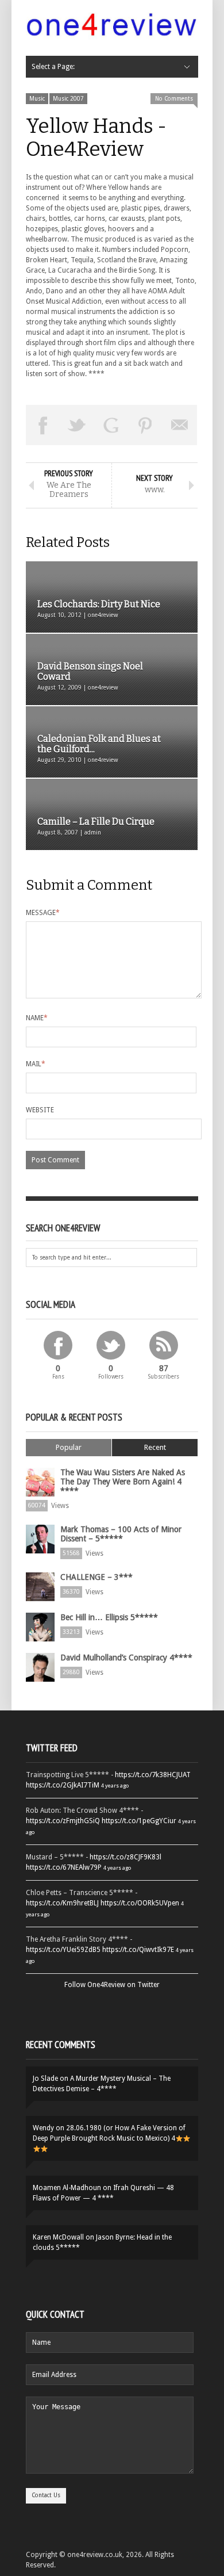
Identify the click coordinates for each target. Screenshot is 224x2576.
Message (43, 913)
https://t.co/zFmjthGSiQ (63, 1821)
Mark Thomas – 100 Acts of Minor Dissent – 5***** (121, 1534)
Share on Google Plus (111, 425)
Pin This (146, 425)
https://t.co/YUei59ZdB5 (63, 1950)
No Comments (174, 99)
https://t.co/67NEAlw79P (64, 1867)
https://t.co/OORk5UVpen (140, 1903)
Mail (36, 1064)
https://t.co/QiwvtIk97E (138, 1950)
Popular (69, 1447)
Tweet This (78, 425)
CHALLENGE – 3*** (96, 1577)
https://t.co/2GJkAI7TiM (63, 1785)
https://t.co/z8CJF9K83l (125, 1857)
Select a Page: (53, 67)
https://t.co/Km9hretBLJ (62, 1903)
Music (37, 99)
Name (37, 1018)
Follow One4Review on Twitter (112, 1985)
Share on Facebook (43, 425)
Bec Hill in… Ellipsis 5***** (109, 1617)
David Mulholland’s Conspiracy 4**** (126, 1658)
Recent (155, 1447)
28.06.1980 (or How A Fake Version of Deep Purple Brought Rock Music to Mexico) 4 (109, 2133)
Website (40, 1110)
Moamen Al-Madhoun (67, 2188)
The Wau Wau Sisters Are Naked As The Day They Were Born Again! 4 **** (123, 1482)
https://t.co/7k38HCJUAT (153, 1775)
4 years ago (115, 1785)
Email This (180, 425)
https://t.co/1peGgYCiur (139, 1821)
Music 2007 (68, 99)
